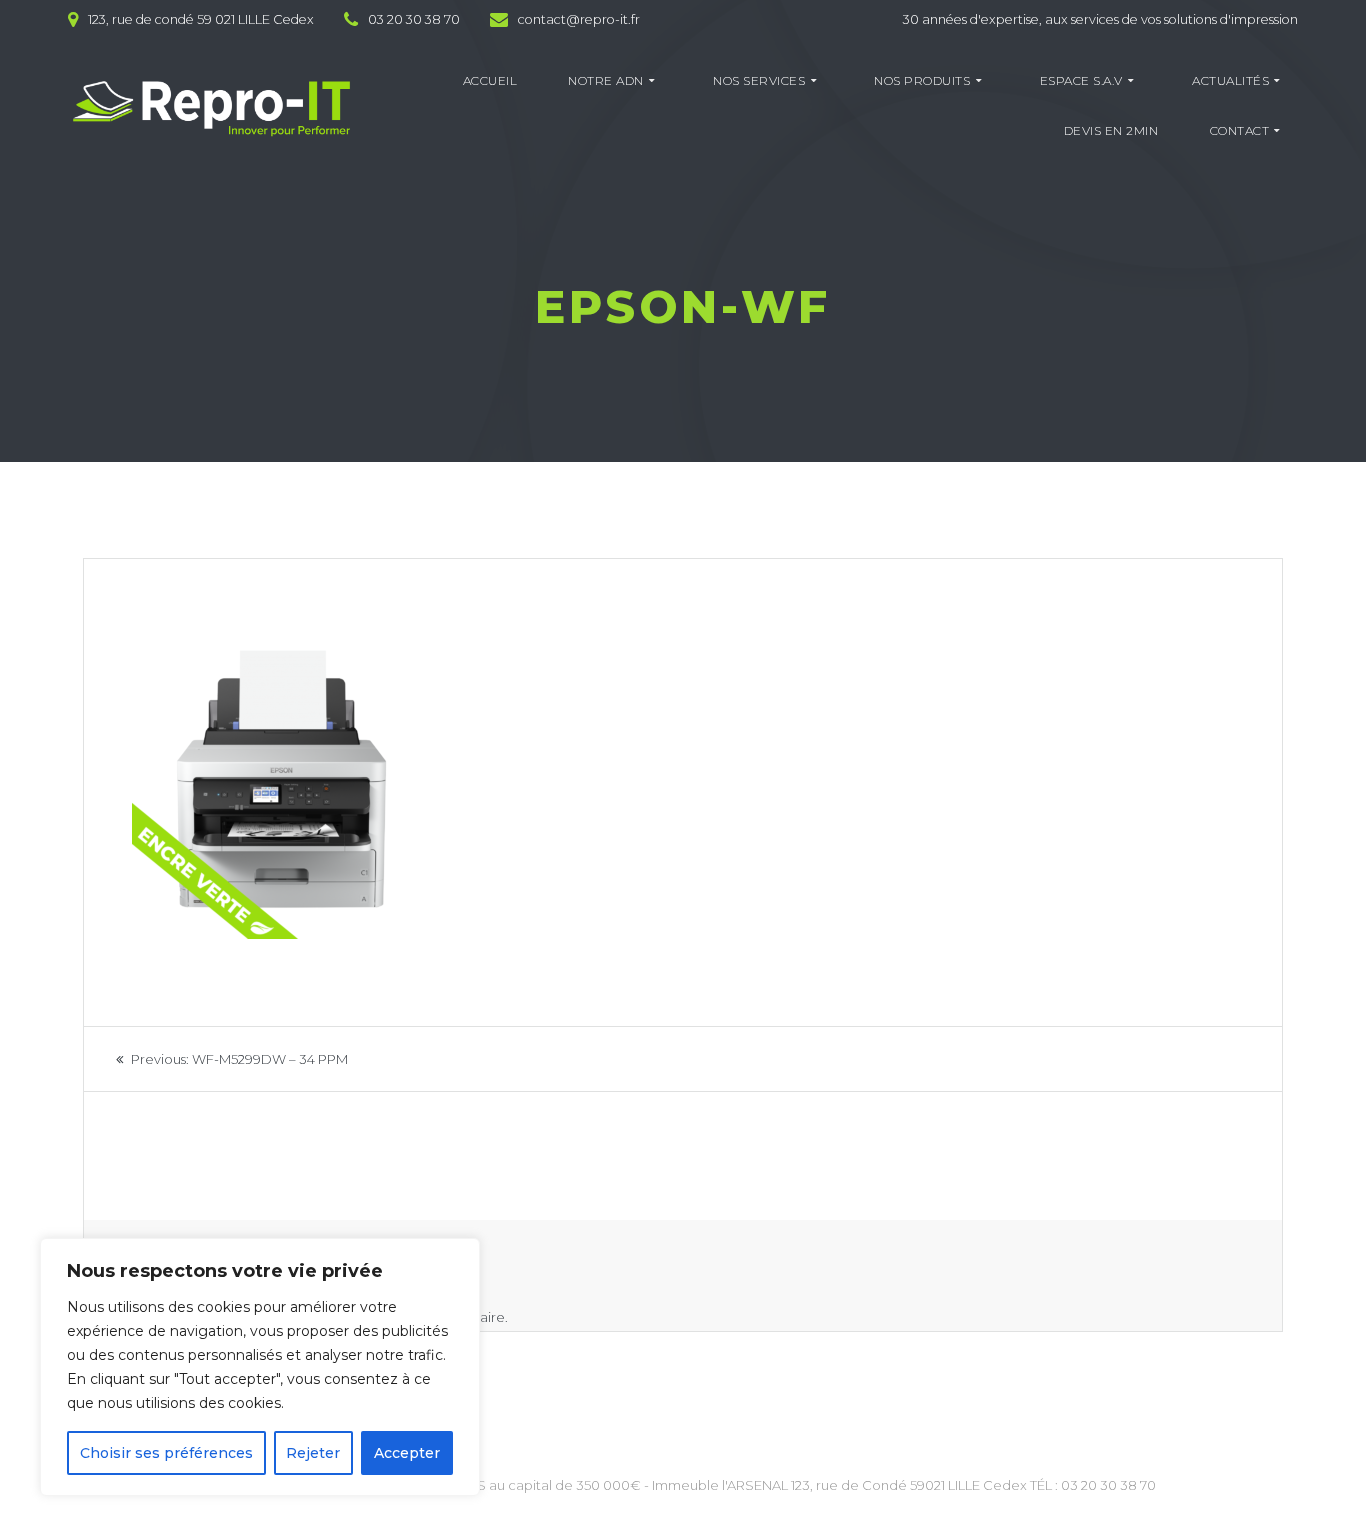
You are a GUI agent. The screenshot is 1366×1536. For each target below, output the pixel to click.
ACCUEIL (490, 80)
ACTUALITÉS (1230, 80)
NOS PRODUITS (922, 80)
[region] (260, 1367)
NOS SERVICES (759, 80)
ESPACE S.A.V (1081, 80)
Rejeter (313, 1453)
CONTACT (1240, 130)
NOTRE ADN (606, 80)
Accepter (407, 1453)
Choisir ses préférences (166, 1453)
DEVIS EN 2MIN (1111, 130)
